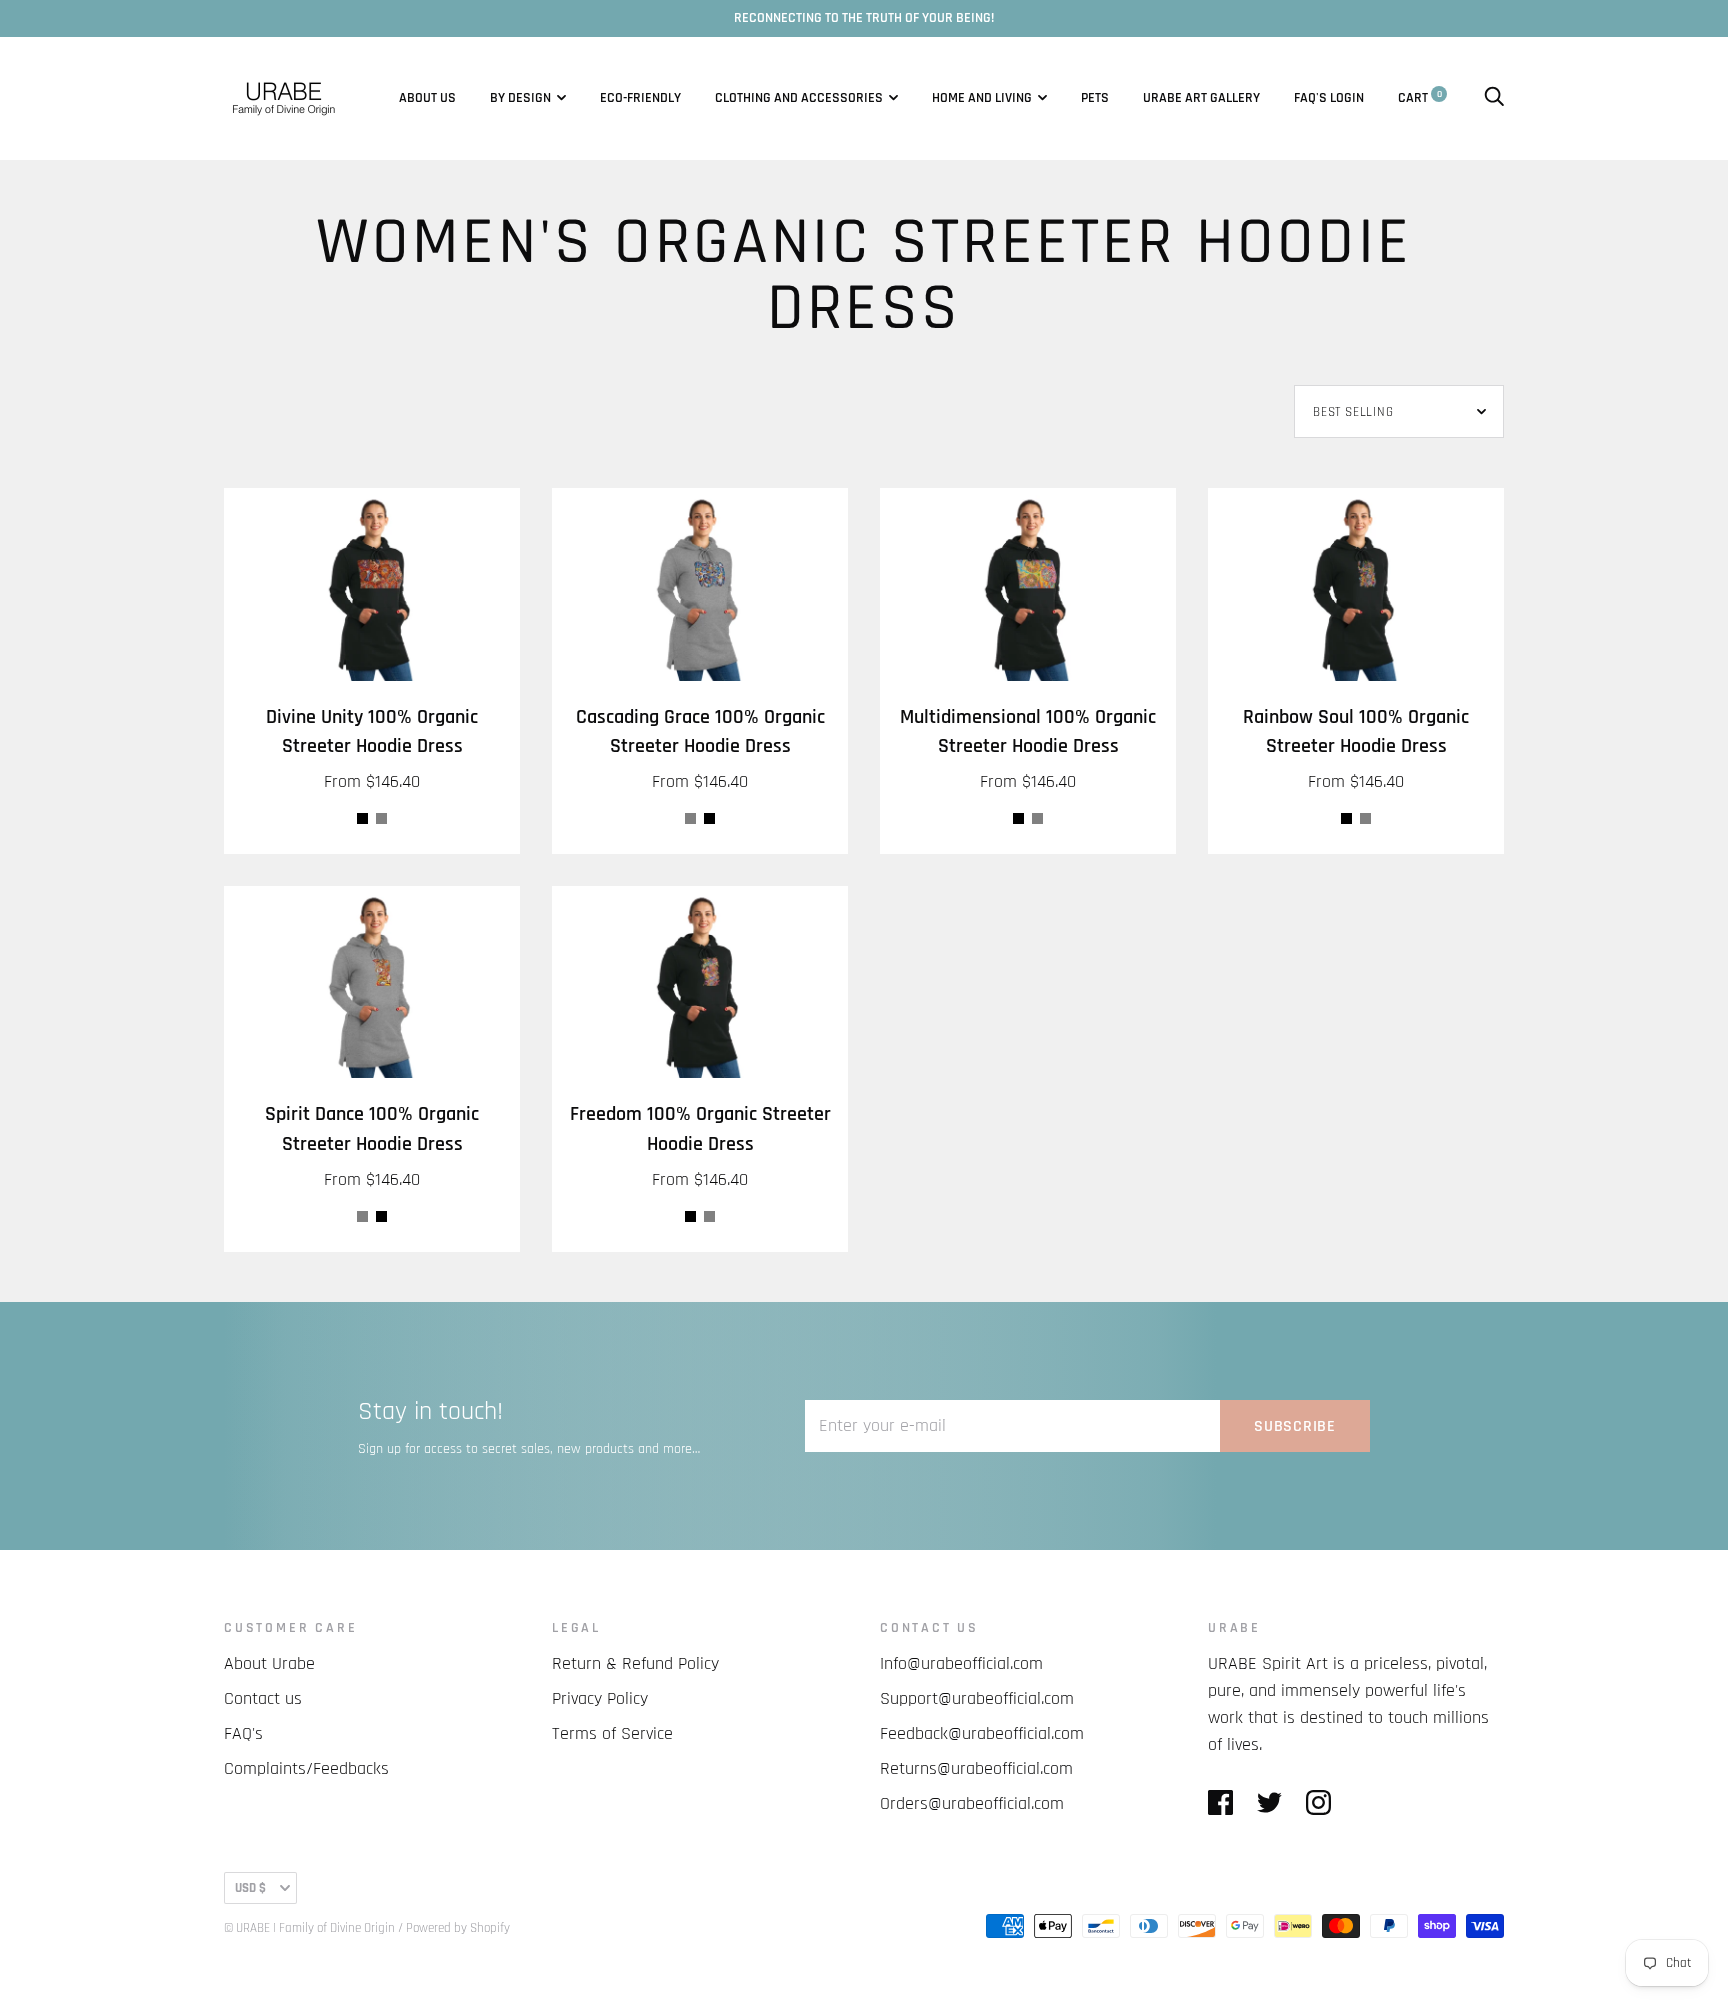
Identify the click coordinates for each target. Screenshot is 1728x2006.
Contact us (263, 1698)
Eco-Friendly (640, 98)
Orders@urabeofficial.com (972, 1803)
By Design (520, 98)
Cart (1420, 98)
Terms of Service (612, 1733)
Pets (1095, 98)
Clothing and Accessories (799, 98)
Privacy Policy (600, 1698)
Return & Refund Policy (635, 1663)
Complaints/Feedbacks (306, 1768)
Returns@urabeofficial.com (976, 1768)
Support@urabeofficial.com (977, 1698)
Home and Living (982, 98)
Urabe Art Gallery (1201, 98)
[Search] (1494, 98)
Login (1347, 98)
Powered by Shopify (458, 1928)
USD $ (250, 1888)
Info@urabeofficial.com (961, 1663)
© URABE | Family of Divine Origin (309, 1928)
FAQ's (1310, 98)
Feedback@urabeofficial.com (982, 1733)
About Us (427, 98)
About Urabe (269, 1663)
